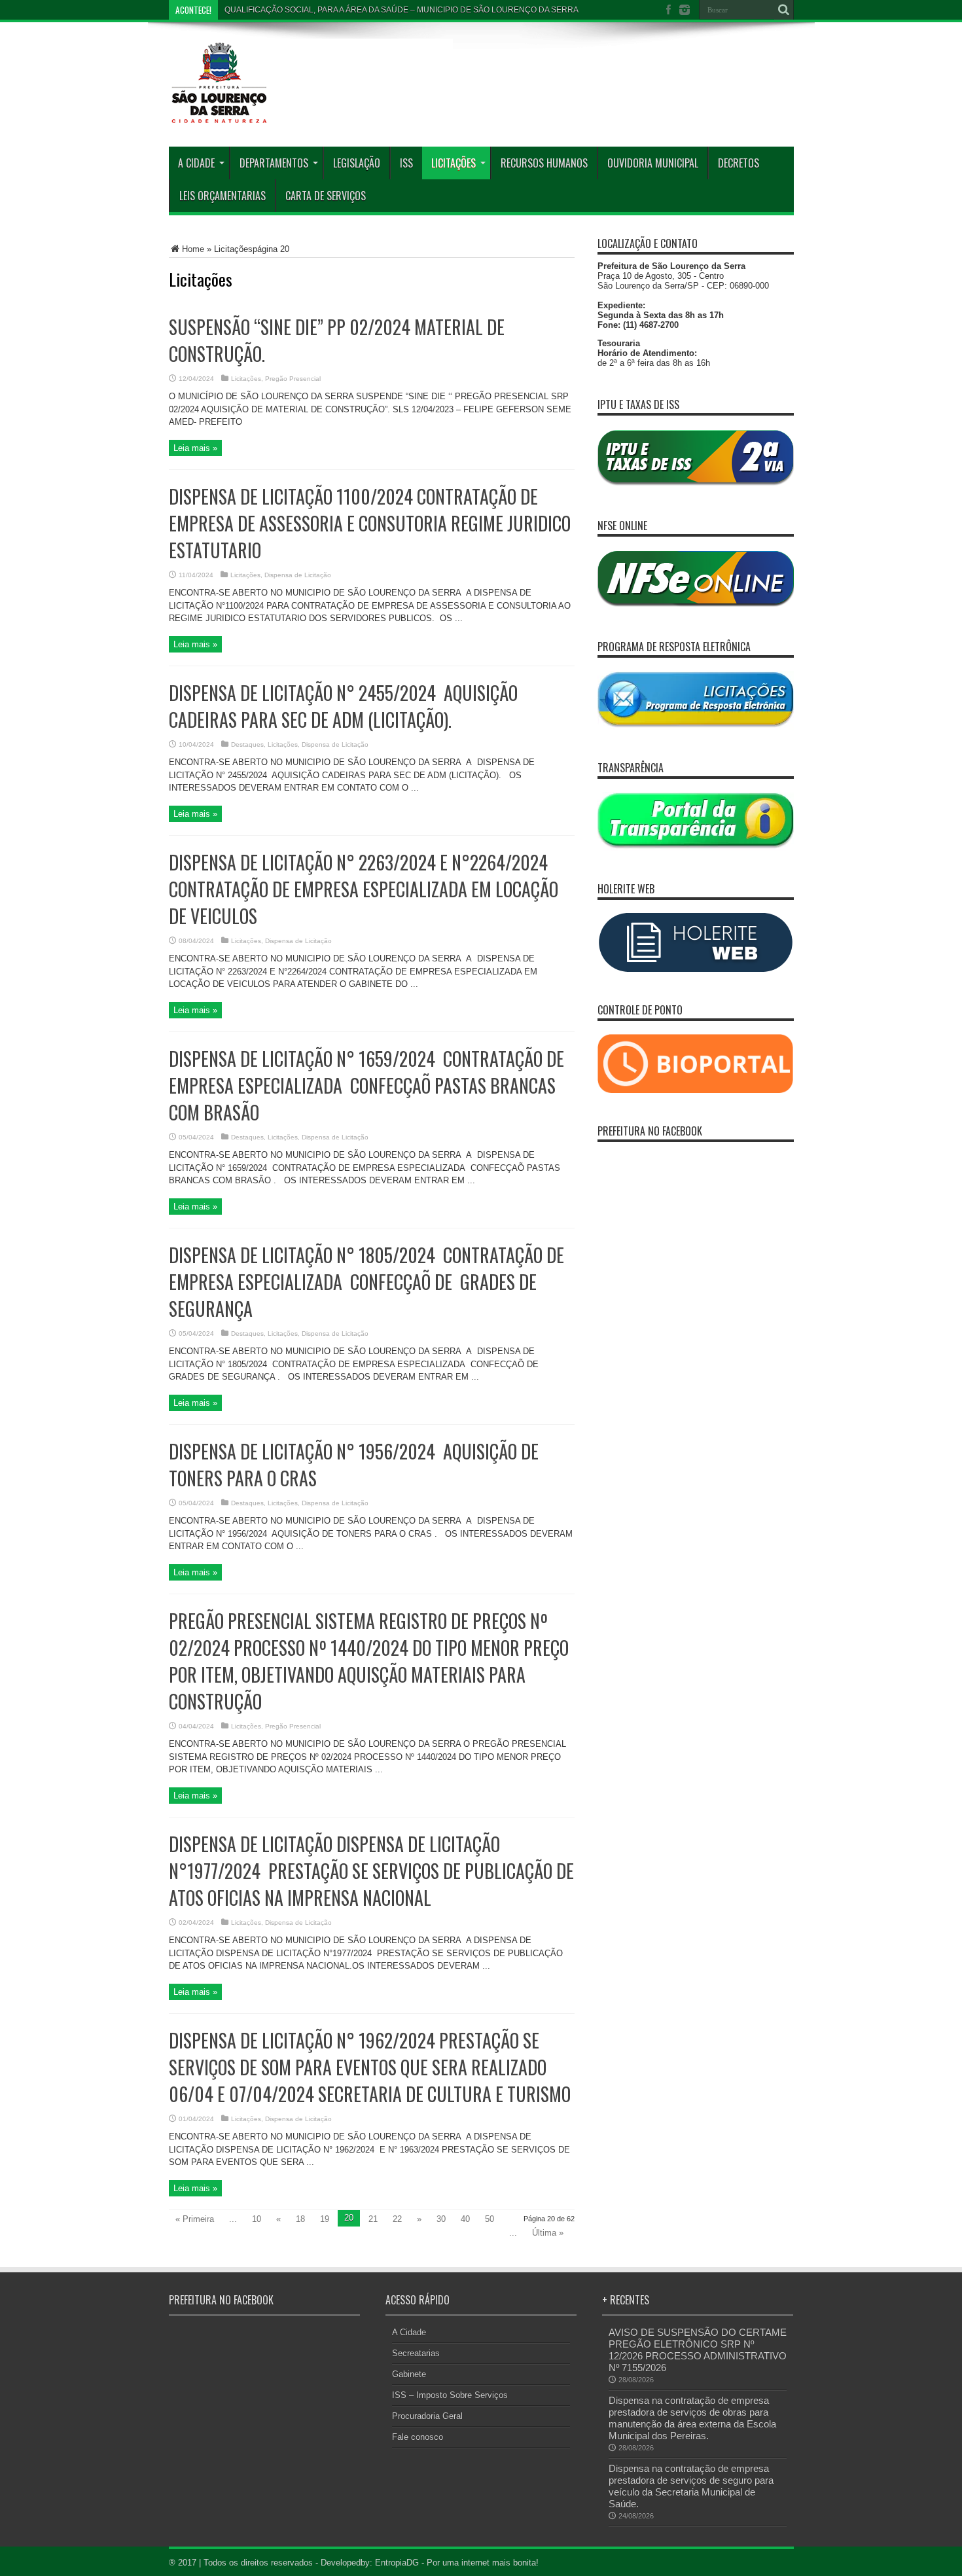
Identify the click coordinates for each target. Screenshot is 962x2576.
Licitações (454, 163)
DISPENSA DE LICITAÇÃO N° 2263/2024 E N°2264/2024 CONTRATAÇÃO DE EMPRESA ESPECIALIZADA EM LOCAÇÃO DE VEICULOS (364, 889)
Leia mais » (195, 448)
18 (300, 2219)
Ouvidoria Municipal (653, 163)
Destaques (247, 744)
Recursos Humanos (544, 163)
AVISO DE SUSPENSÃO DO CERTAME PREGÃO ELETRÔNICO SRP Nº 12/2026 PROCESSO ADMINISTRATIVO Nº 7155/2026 (698, 2350)
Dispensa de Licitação (298, 575)
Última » (548, 2233)
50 (490, 2219)
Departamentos (274, 163)
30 (441, 2219)
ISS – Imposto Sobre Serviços (450, 2395)
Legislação (357, 163)
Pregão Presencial (293, 379)
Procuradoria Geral (427, 2416)
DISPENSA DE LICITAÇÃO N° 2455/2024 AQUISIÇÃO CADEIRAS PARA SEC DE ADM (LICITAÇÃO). (343, 706)
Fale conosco (418, 2437)
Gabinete (409, 2374)
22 (397, 2219)
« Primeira (195, 2219)
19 (325, 2219)
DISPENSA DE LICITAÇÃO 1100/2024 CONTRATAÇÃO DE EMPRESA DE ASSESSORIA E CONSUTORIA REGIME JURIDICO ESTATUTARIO (370, 523)
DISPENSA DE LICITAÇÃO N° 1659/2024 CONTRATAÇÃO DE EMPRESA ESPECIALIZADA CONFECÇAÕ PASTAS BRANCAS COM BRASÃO (366, 1085)
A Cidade (196, 163)
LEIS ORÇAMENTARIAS (223, 196)
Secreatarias (416, 2353)
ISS (406, 163)
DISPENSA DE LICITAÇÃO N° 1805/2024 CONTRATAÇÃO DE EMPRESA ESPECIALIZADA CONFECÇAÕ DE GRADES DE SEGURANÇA (366, 1282)
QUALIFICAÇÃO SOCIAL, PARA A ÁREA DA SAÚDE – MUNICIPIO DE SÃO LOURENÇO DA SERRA (401, 10)
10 (257, 2219)
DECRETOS (739, 163)
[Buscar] (784, 10)
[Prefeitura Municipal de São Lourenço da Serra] (311, 114)
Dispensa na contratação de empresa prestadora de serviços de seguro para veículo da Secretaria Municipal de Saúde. (691, 2486)
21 (373, 2219)
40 (465, 2219)
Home (193, 249)
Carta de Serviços (326, 196)
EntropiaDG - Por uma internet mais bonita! (457, 2563)
